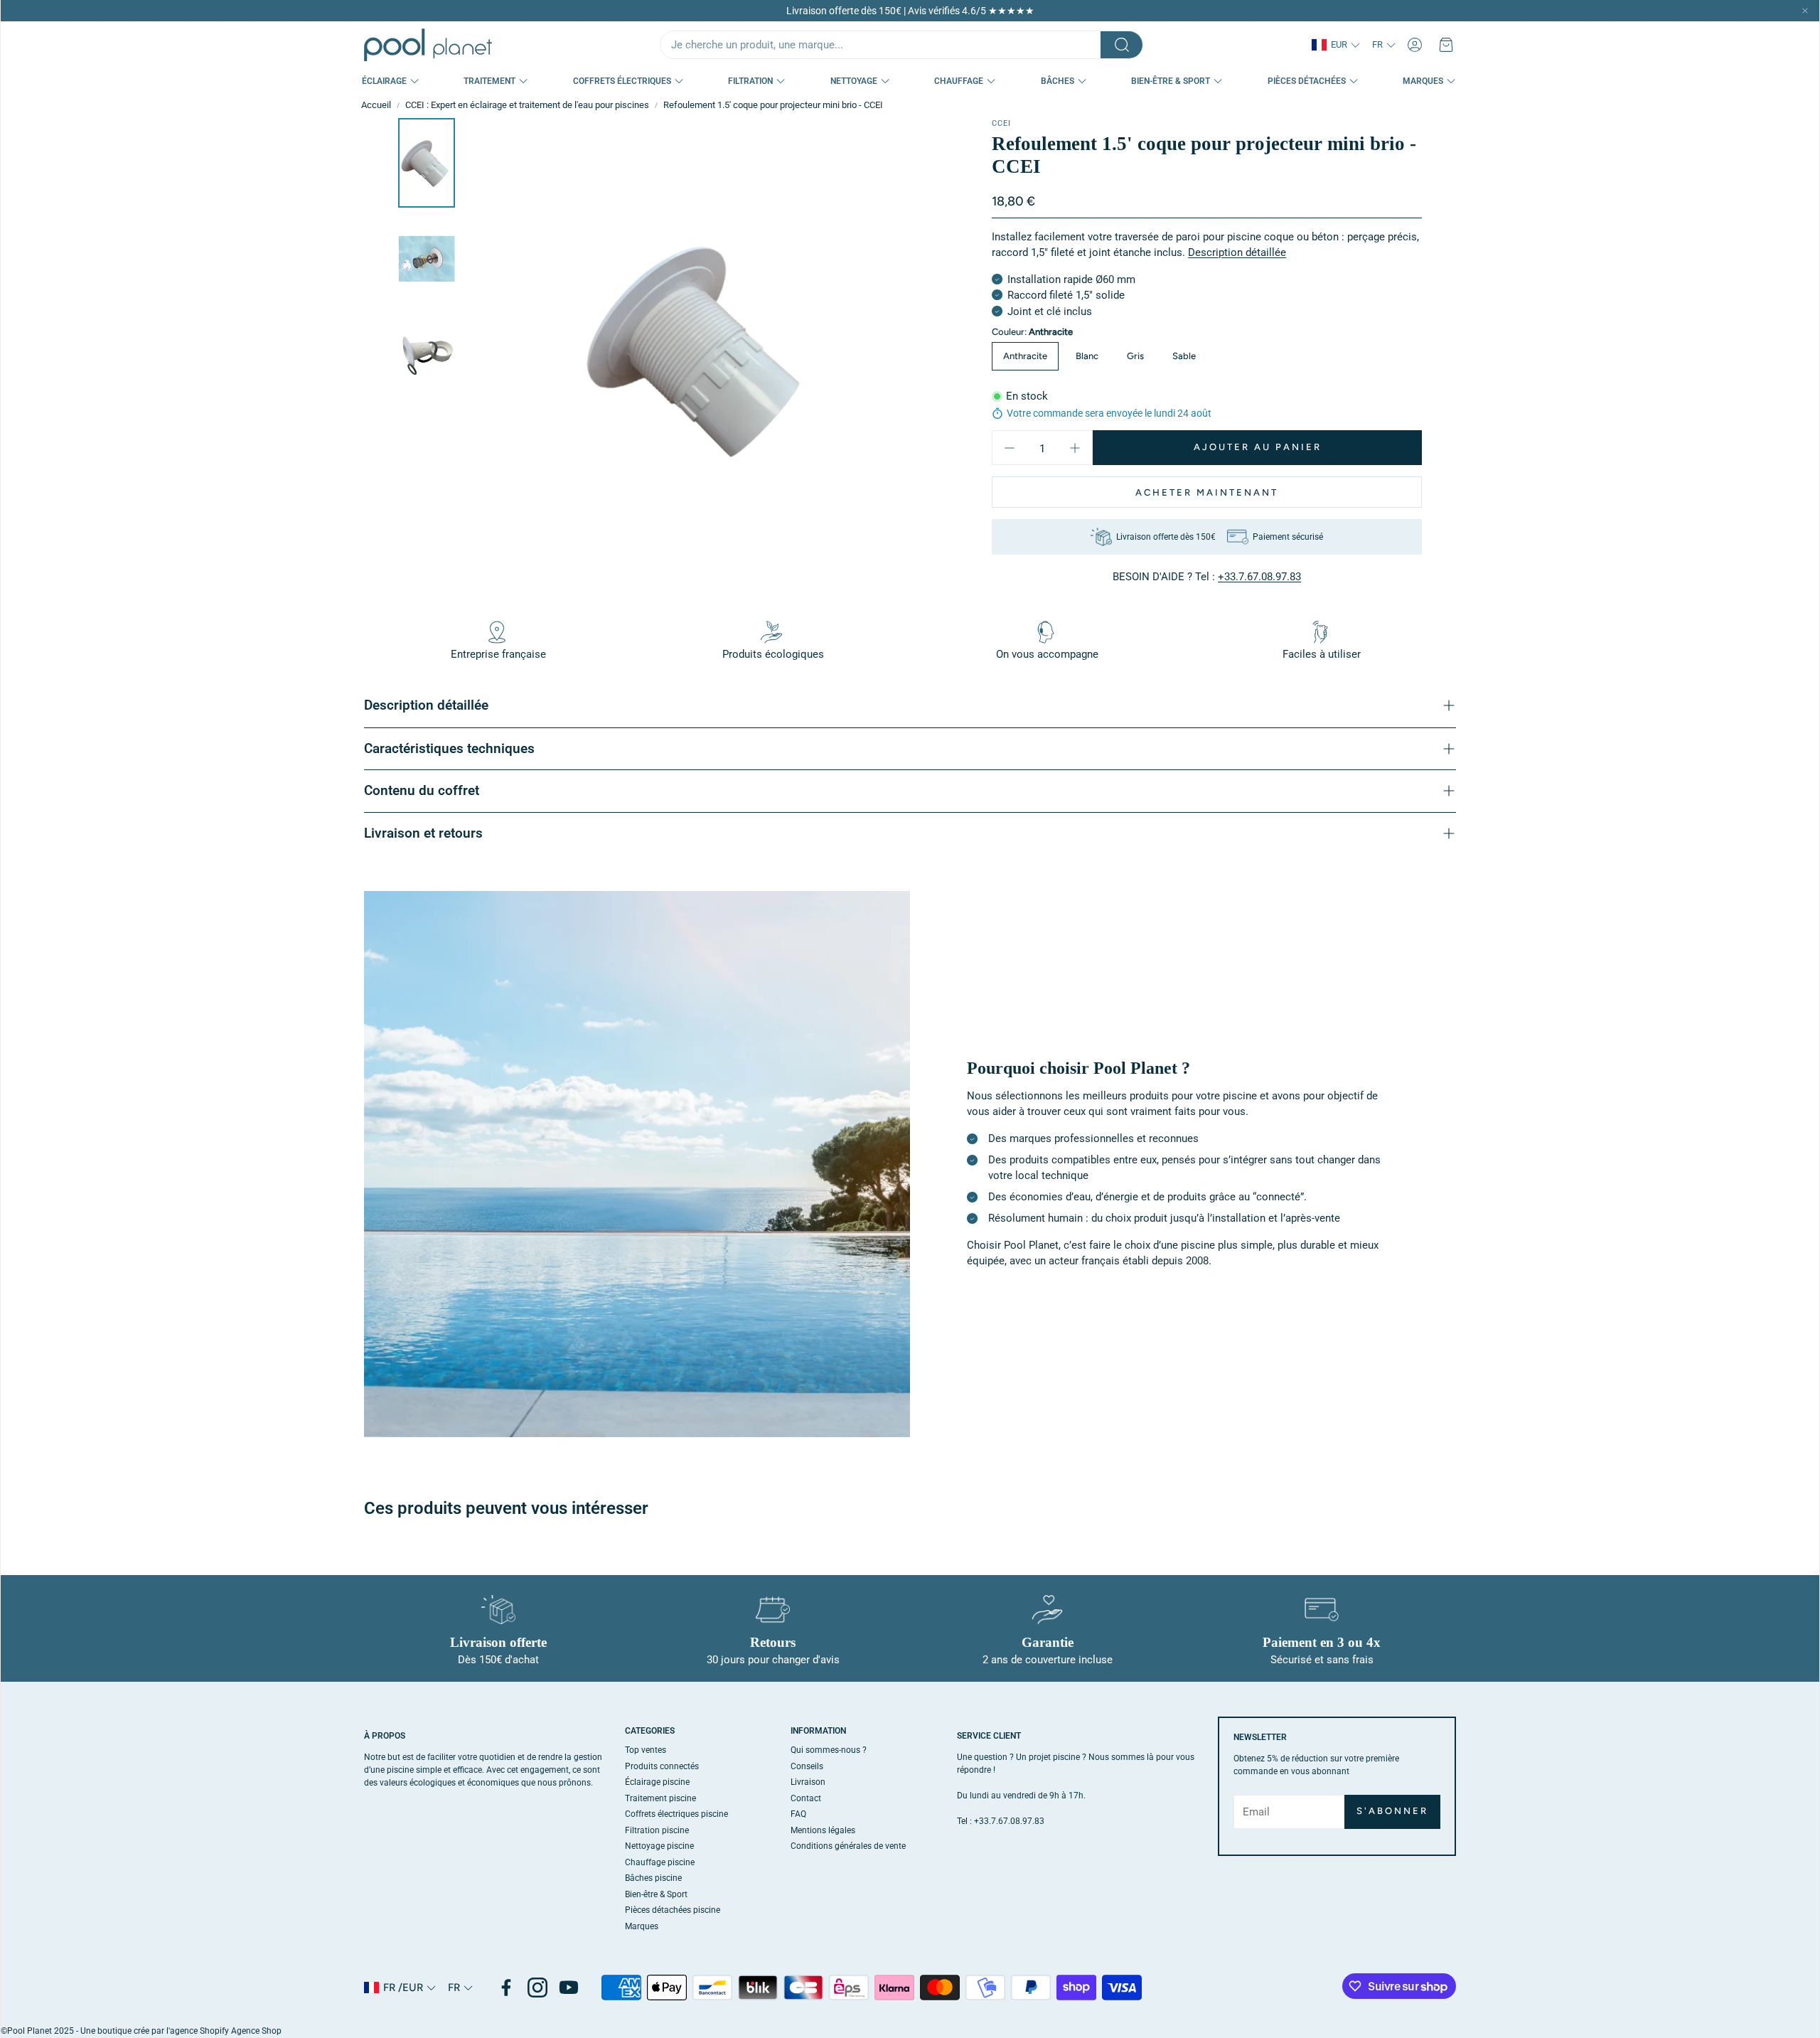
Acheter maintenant (1207, 492)
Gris (1135, 356)
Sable (1184, 356)
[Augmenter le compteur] (1075, 448)
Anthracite (1025, 356)
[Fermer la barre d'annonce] (1805, 11)
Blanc (1087, 356)
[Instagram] (537, 1988)
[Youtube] (569, 1988)
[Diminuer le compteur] (1010, 448)
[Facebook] (506, 1988)
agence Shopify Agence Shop (226, 2031)
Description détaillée (1237, 252)
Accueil (376, 105)
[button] (901, 45)
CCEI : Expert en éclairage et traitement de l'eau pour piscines (527, 105)
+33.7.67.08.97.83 (1259, 577)
